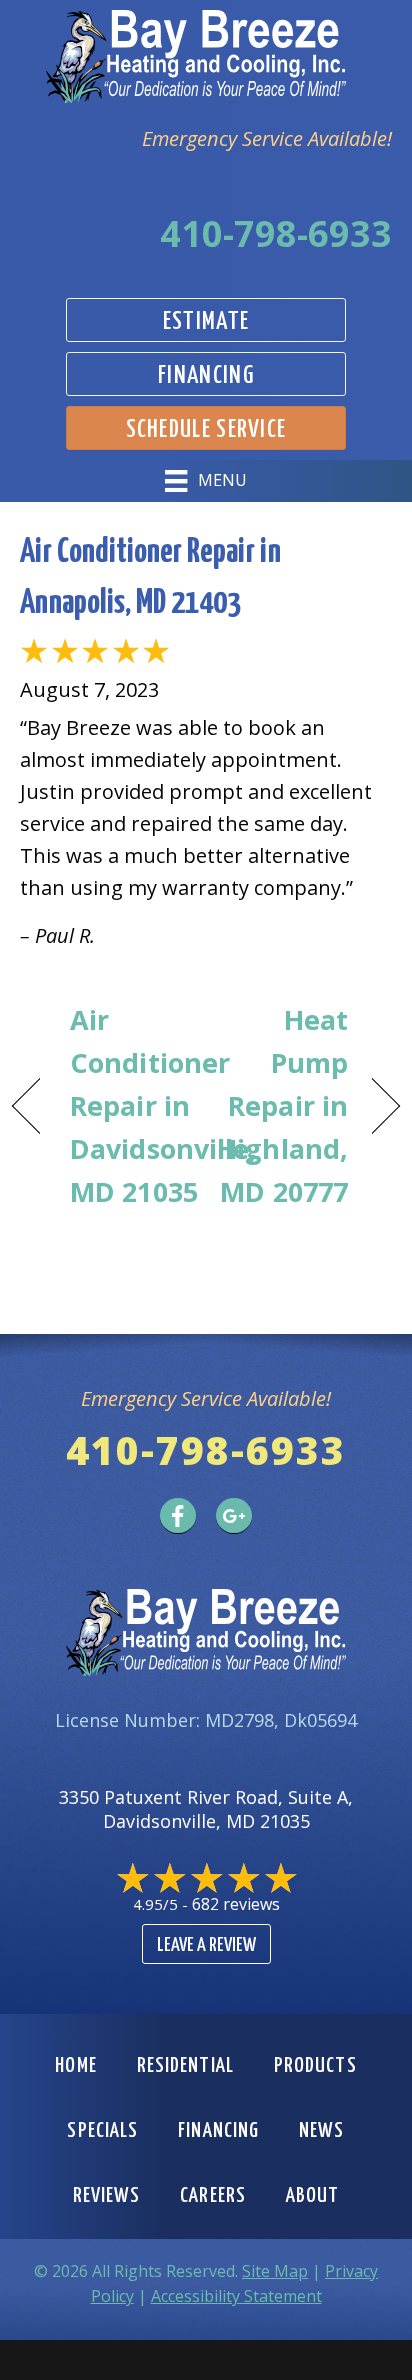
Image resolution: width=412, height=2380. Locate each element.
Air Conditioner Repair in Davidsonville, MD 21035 (164, 1106)
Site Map (275, 2271)
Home (75, 2066)
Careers (213, 2196)
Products (315, 2066)
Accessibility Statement (236, 2296)
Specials (102, 2131)
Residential (185, 2066)
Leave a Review (206, 1945)
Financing (218, 2131)
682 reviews (236, 1904)
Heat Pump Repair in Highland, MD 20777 (282, 1106)
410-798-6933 (276, 233)
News (321, 2131)
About (313, 2196)
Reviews (107, 2196)
